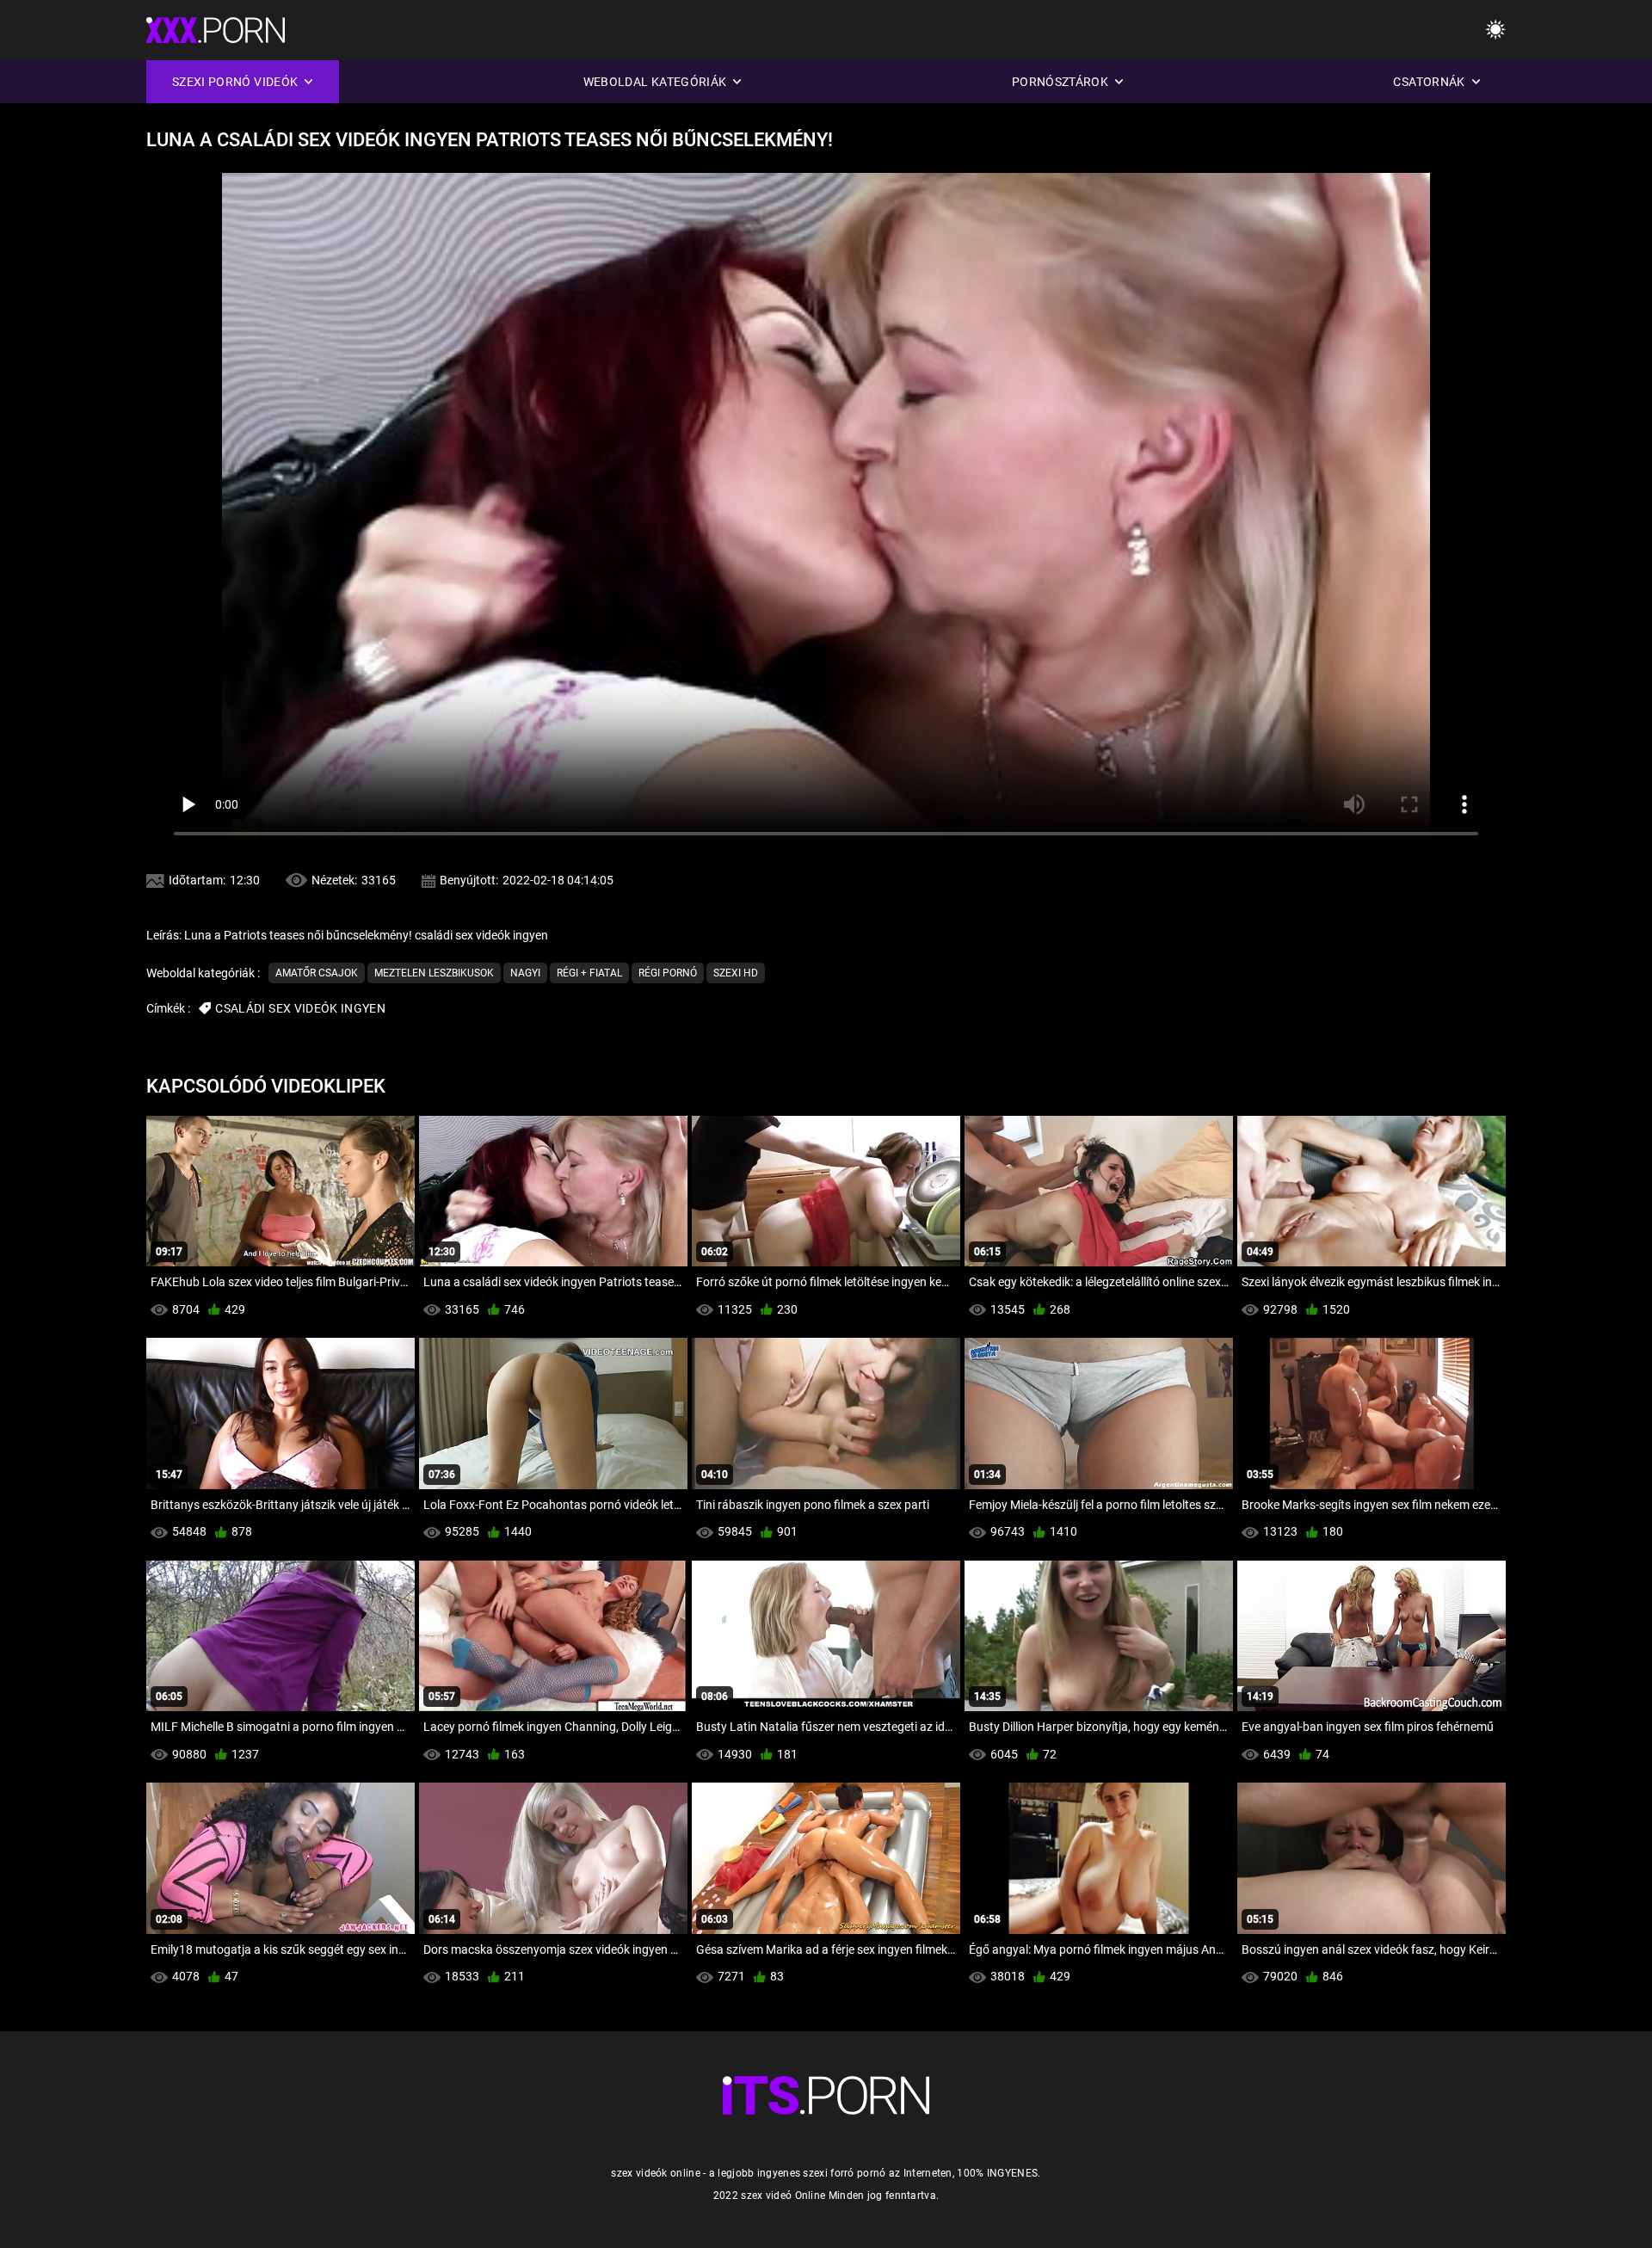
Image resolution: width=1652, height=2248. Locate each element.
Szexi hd (736, 973)
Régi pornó (668, 973)
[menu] (1495, 31)
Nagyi (525, 973)
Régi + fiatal (589, 973)
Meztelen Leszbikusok (434, 973)
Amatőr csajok (317, 973)
